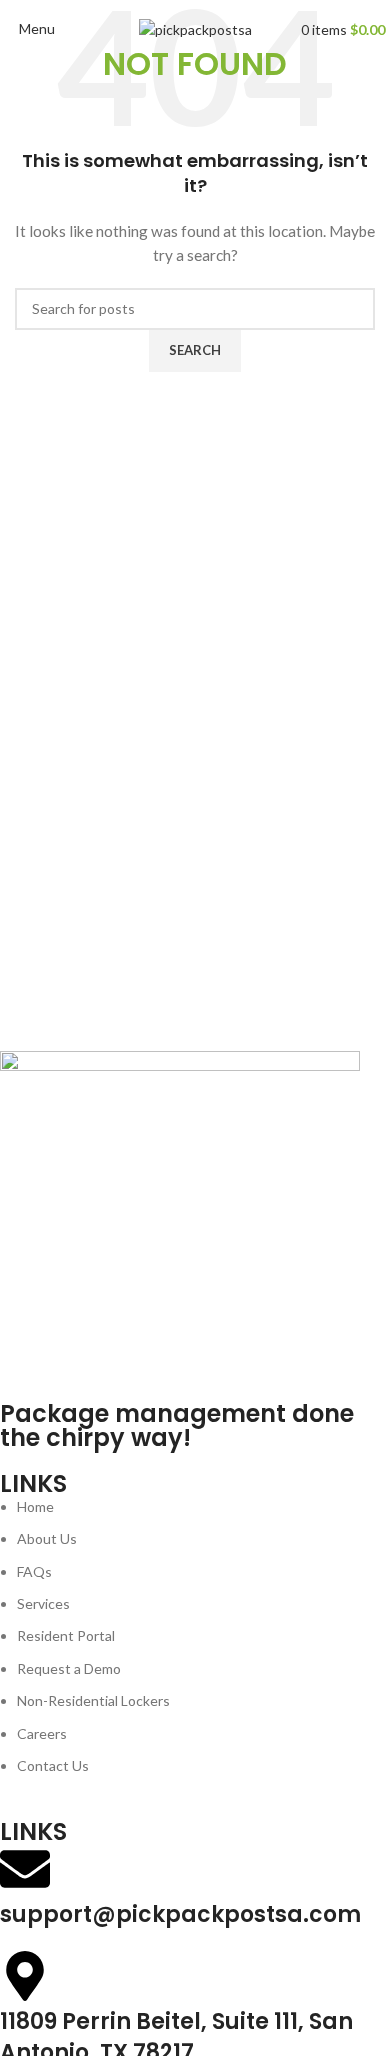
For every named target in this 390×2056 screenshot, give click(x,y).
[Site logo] (195, 28)
